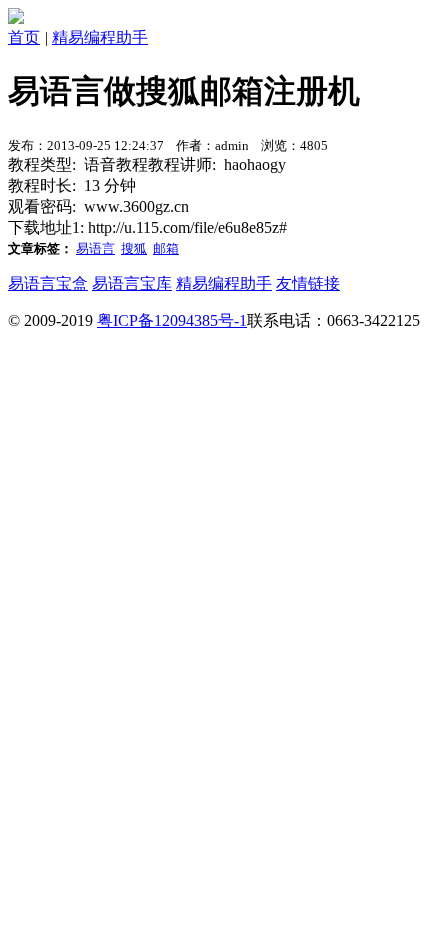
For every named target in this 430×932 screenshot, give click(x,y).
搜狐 (134, 248)
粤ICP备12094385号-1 (172, 320)
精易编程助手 (100, 37)
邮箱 (166, 248)
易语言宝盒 (48, 283)
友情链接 (308, 283)
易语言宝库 (132, 283)
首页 (24, 37)
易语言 (95, 248)
